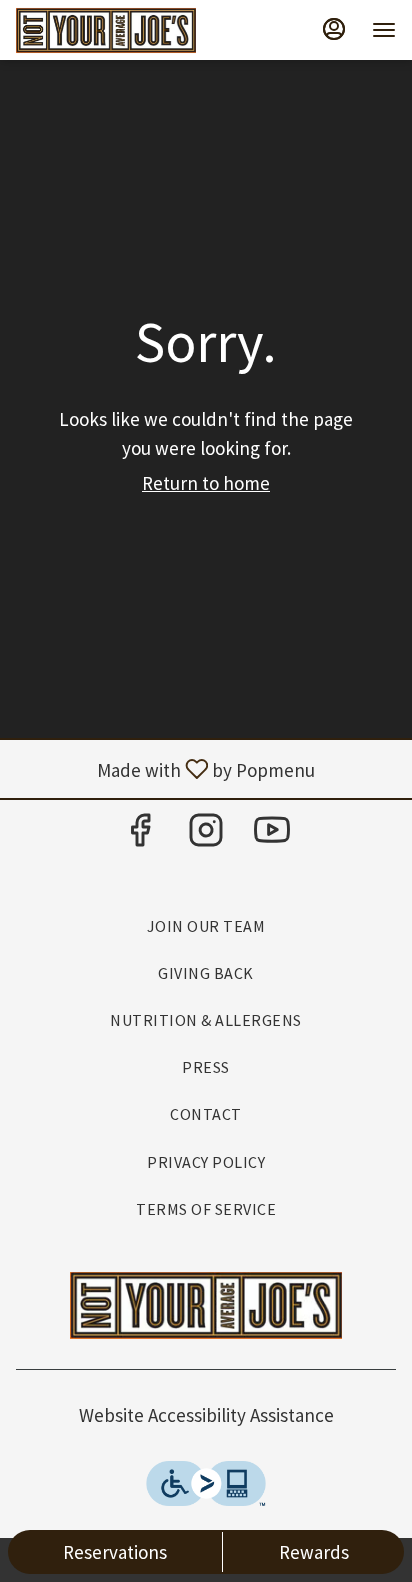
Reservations (115, 1552)
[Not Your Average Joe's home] (106, 30)
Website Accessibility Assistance (206, 1415)
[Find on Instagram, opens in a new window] (206, 835)
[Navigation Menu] (384, 30)
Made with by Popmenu (165, 768)
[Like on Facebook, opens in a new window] (140, 835)
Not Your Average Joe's (206, 1305)
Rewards (314, 1552)
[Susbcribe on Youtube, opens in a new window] (272, 835)
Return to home (206, 483)
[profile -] (334, 29)
